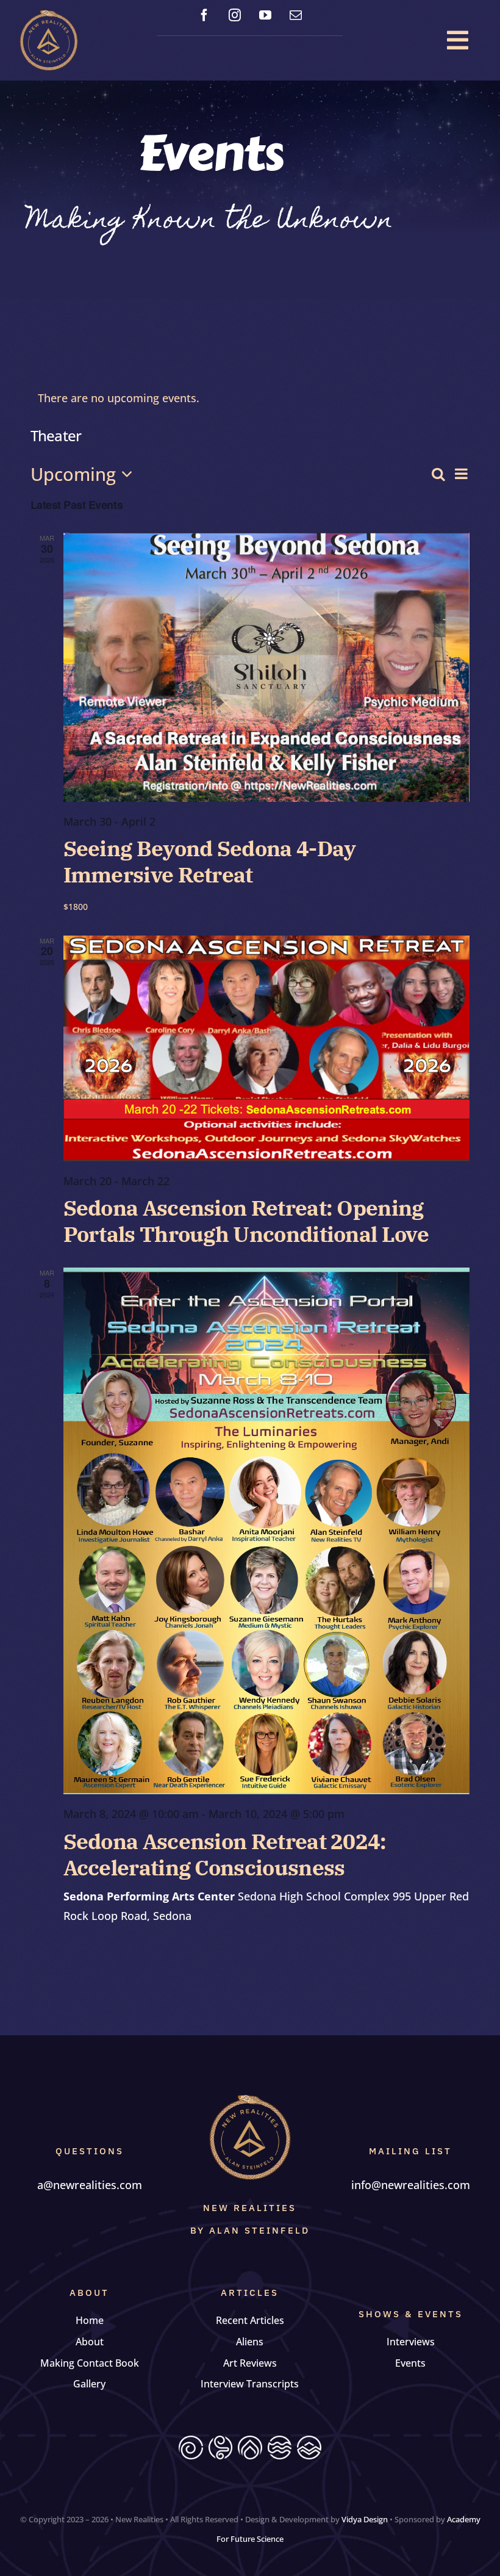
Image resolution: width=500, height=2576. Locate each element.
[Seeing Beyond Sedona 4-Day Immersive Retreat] (267, 667)
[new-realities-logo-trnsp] (49, 15)
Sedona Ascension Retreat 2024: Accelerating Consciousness (225, 1855)
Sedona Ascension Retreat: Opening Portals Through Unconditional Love (246, 1221)
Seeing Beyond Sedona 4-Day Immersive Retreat (210, 862)
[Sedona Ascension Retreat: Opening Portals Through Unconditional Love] (267, 1048)
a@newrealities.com (90, 2185)
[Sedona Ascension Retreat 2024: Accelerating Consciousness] (267, 1531)
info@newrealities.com (411, 2185)
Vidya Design (365, 2519)
